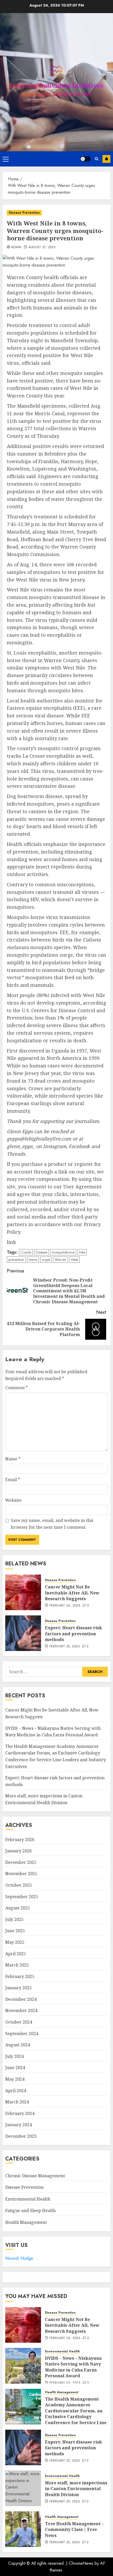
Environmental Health (28, 2199)
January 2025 (19, 1988)
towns (33, 1260)
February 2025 (20, 1976)
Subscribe (106, 159)
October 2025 (19, 1885)
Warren (60, 1260)
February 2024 (20, 2113)
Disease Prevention (24, 213)
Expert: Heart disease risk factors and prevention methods (73, 1634)
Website (13, 1500)
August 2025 (18, 1908)
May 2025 (15, 1942)
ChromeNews (81, 2563)
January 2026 (19, 1851)
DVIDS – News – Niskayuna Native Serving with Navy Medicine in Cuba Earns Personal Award (73, 2367)
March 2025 (17, 1965)
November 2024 (21, 2010)
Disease (42, 1252)
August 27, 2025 (42, 247)
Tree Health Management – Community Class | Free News (74, 2530)
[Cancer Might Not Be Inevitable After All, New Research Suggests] (23, 1592)
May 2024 (15, 2079)
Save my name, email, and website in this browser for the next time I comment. (52, 1524)
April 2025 (16, 1954)
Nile (82, 1252)
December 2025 (21, 1862)
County (26, 1252)
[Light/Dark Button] (85, 159)
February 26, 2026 (65, 1606)
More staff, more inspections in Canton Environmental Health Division (76, 2489)
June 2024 (15, 2068)
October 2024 (19, 2022)
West (74, 1260)
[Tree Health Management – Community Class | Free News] (23, 2529)
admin (16, 247)
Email (13, 1480)
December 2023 (21, 2136)
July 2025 (14, 1919)
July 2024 (14, 2056)
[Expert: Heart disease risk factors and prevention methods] (23, 1633)
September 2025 (22, 1897)
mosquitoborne (63, 1252)
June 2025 (15, 1931)
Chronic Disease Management (35, 2176)
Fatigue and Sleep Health (30, 2211)
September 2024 (22, 2034)
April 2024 (16, 2091)
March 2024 (17, 2102)
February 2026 (20, 1840)
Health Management (26, 2222)
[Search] (97, 159)
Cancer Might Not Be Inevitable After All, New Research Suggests (72, 1593)
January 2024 (19, 2125)
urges (46, 1260)
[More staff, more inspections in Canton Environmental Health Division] (23, 2488)
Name (13, 1459)
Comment (17, 1388)
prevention (16, 1260)
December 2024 (21, 1999)
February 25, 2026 (65, 1647)
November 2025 (21, 1874)
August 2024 (18, 2045)
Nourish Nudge (19, 2258)
